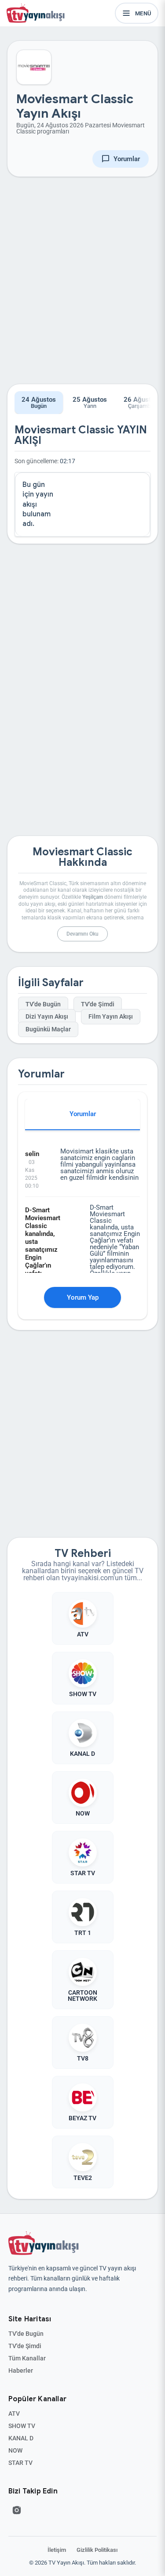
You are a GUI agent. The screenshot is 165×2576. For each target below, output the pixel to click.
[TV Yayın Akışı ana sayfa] (44, 2243)
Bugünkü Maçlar (48, 1029)
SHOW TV (22, 2426)
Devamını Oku (82, 934)
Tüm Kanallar (27, 2358)
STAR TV (20, 2463)
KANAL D (21, 2438)
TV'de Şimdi (98, 1004)
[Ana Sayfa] (37, 13)
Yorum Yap (83, 1297)
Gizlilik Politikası (97, 2550)
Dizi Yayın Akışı (47, 1017)
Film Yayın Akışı (111, 1017)
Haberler (21, 2371)
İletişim (57, 2550)
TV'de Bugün (43, 1004)
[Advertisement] (82, 287)
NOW (15, 2450)
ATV (14, 2414)
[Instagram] (17, 2510)
